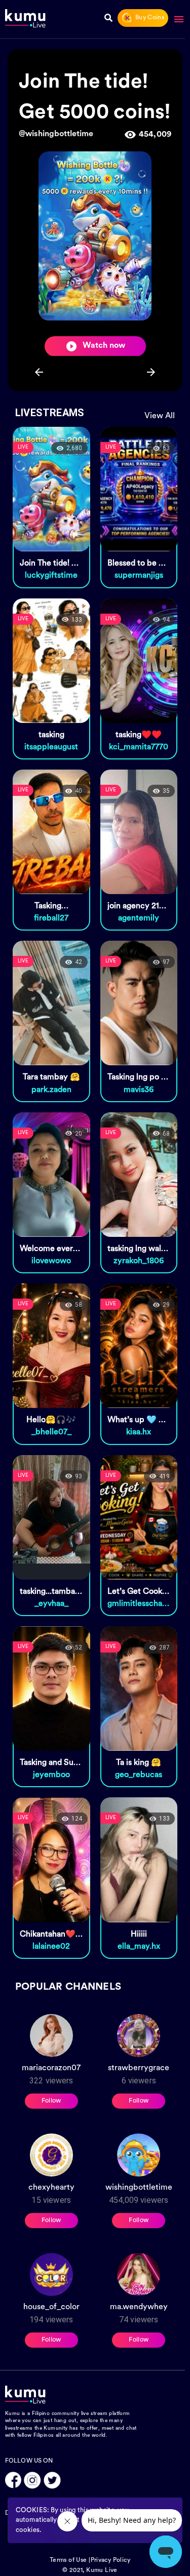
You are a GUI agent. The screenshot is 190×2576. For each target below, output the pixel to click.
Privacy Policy (111, 2560)
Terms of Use (68, 2560)
